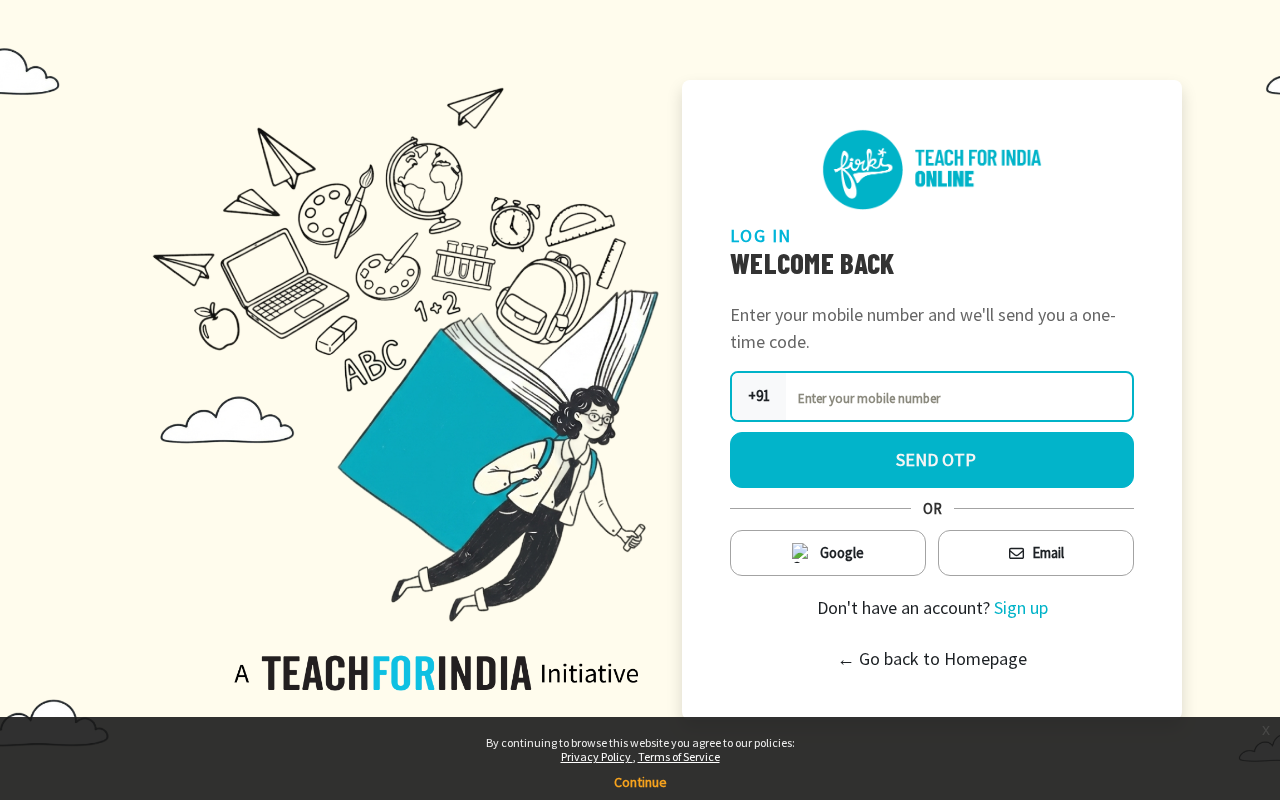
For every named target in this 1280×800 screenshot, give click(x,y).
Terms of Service (679, 756)
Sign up (1021, 607)
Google (842, 552)
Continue (640, 782)
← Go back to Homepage (932, 658)
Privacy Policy (597, 756)
